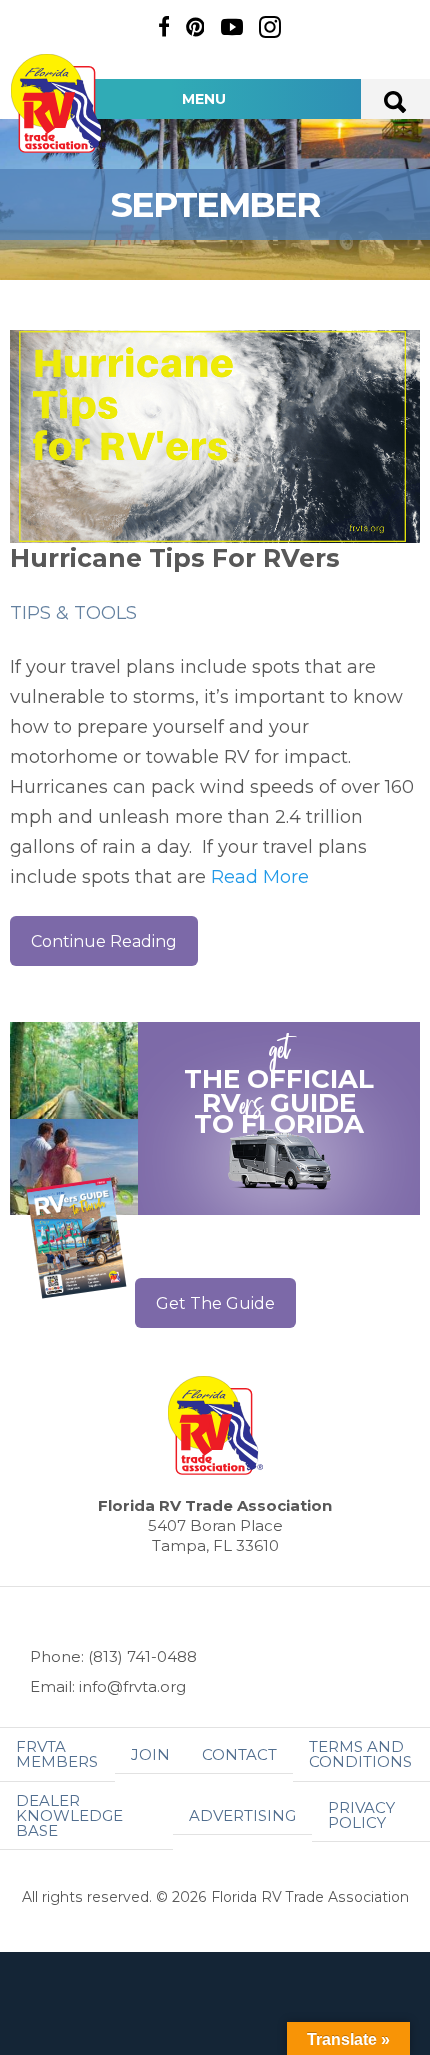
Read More (260, 877)
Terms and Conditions (360, 1754)
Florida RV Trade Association (58, 103)
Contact (239, 1754)
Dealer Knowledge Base (69, 1815)
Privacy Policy (361, 1815)
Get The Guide (215, 1303)
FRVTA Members (57, 1754)
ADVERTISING (242, 1815)
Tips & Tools (73, 613)
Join (150, 1754)
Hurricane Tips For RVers (175, 558)
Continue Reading (104, 941)
